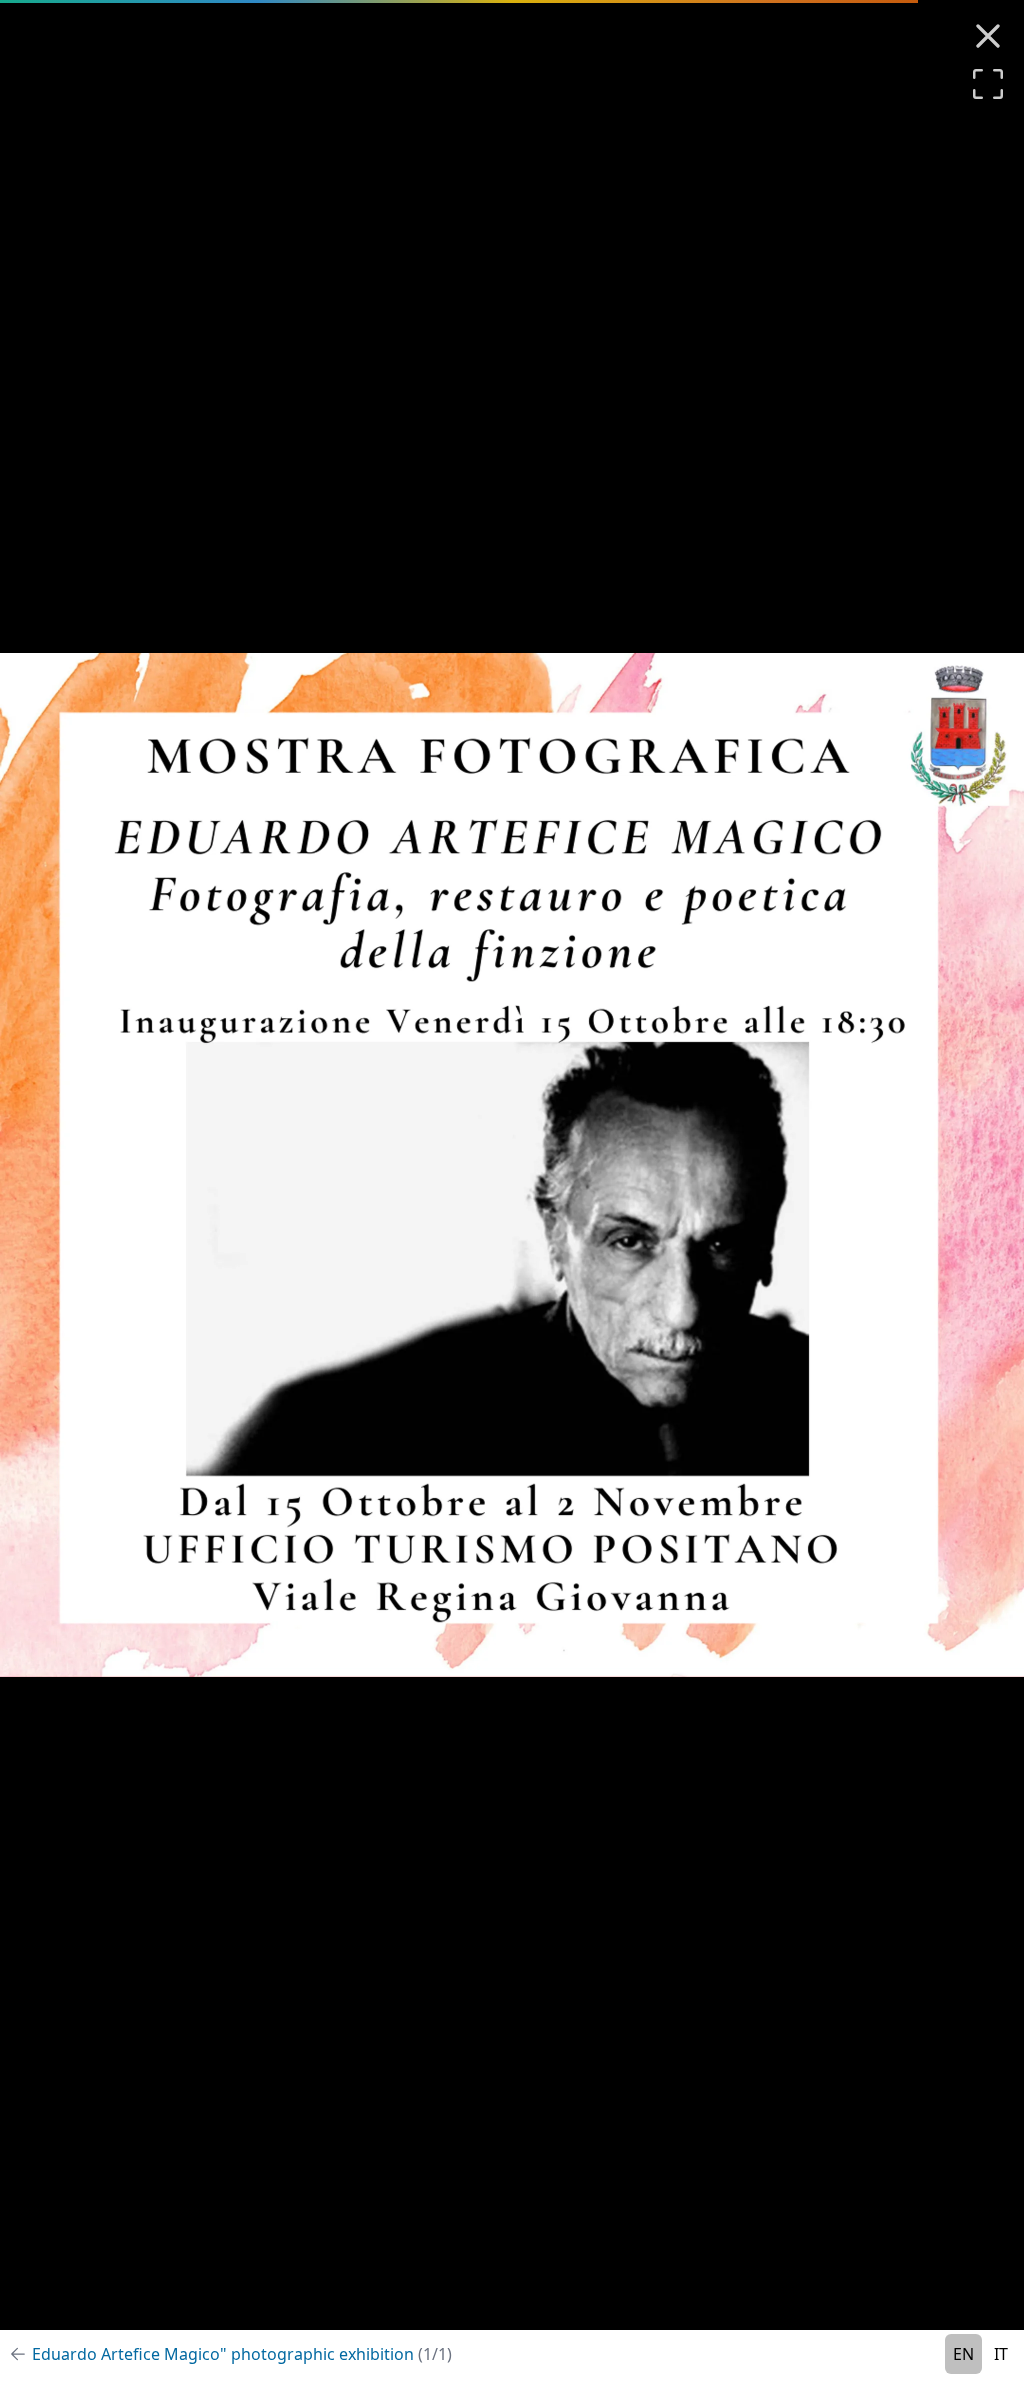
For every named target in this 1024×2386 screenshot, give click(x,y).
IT (1001, 2354)
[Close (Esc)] (988, 36)
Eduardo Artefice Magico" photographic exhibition (242, 2354)
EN (963, 2354)
